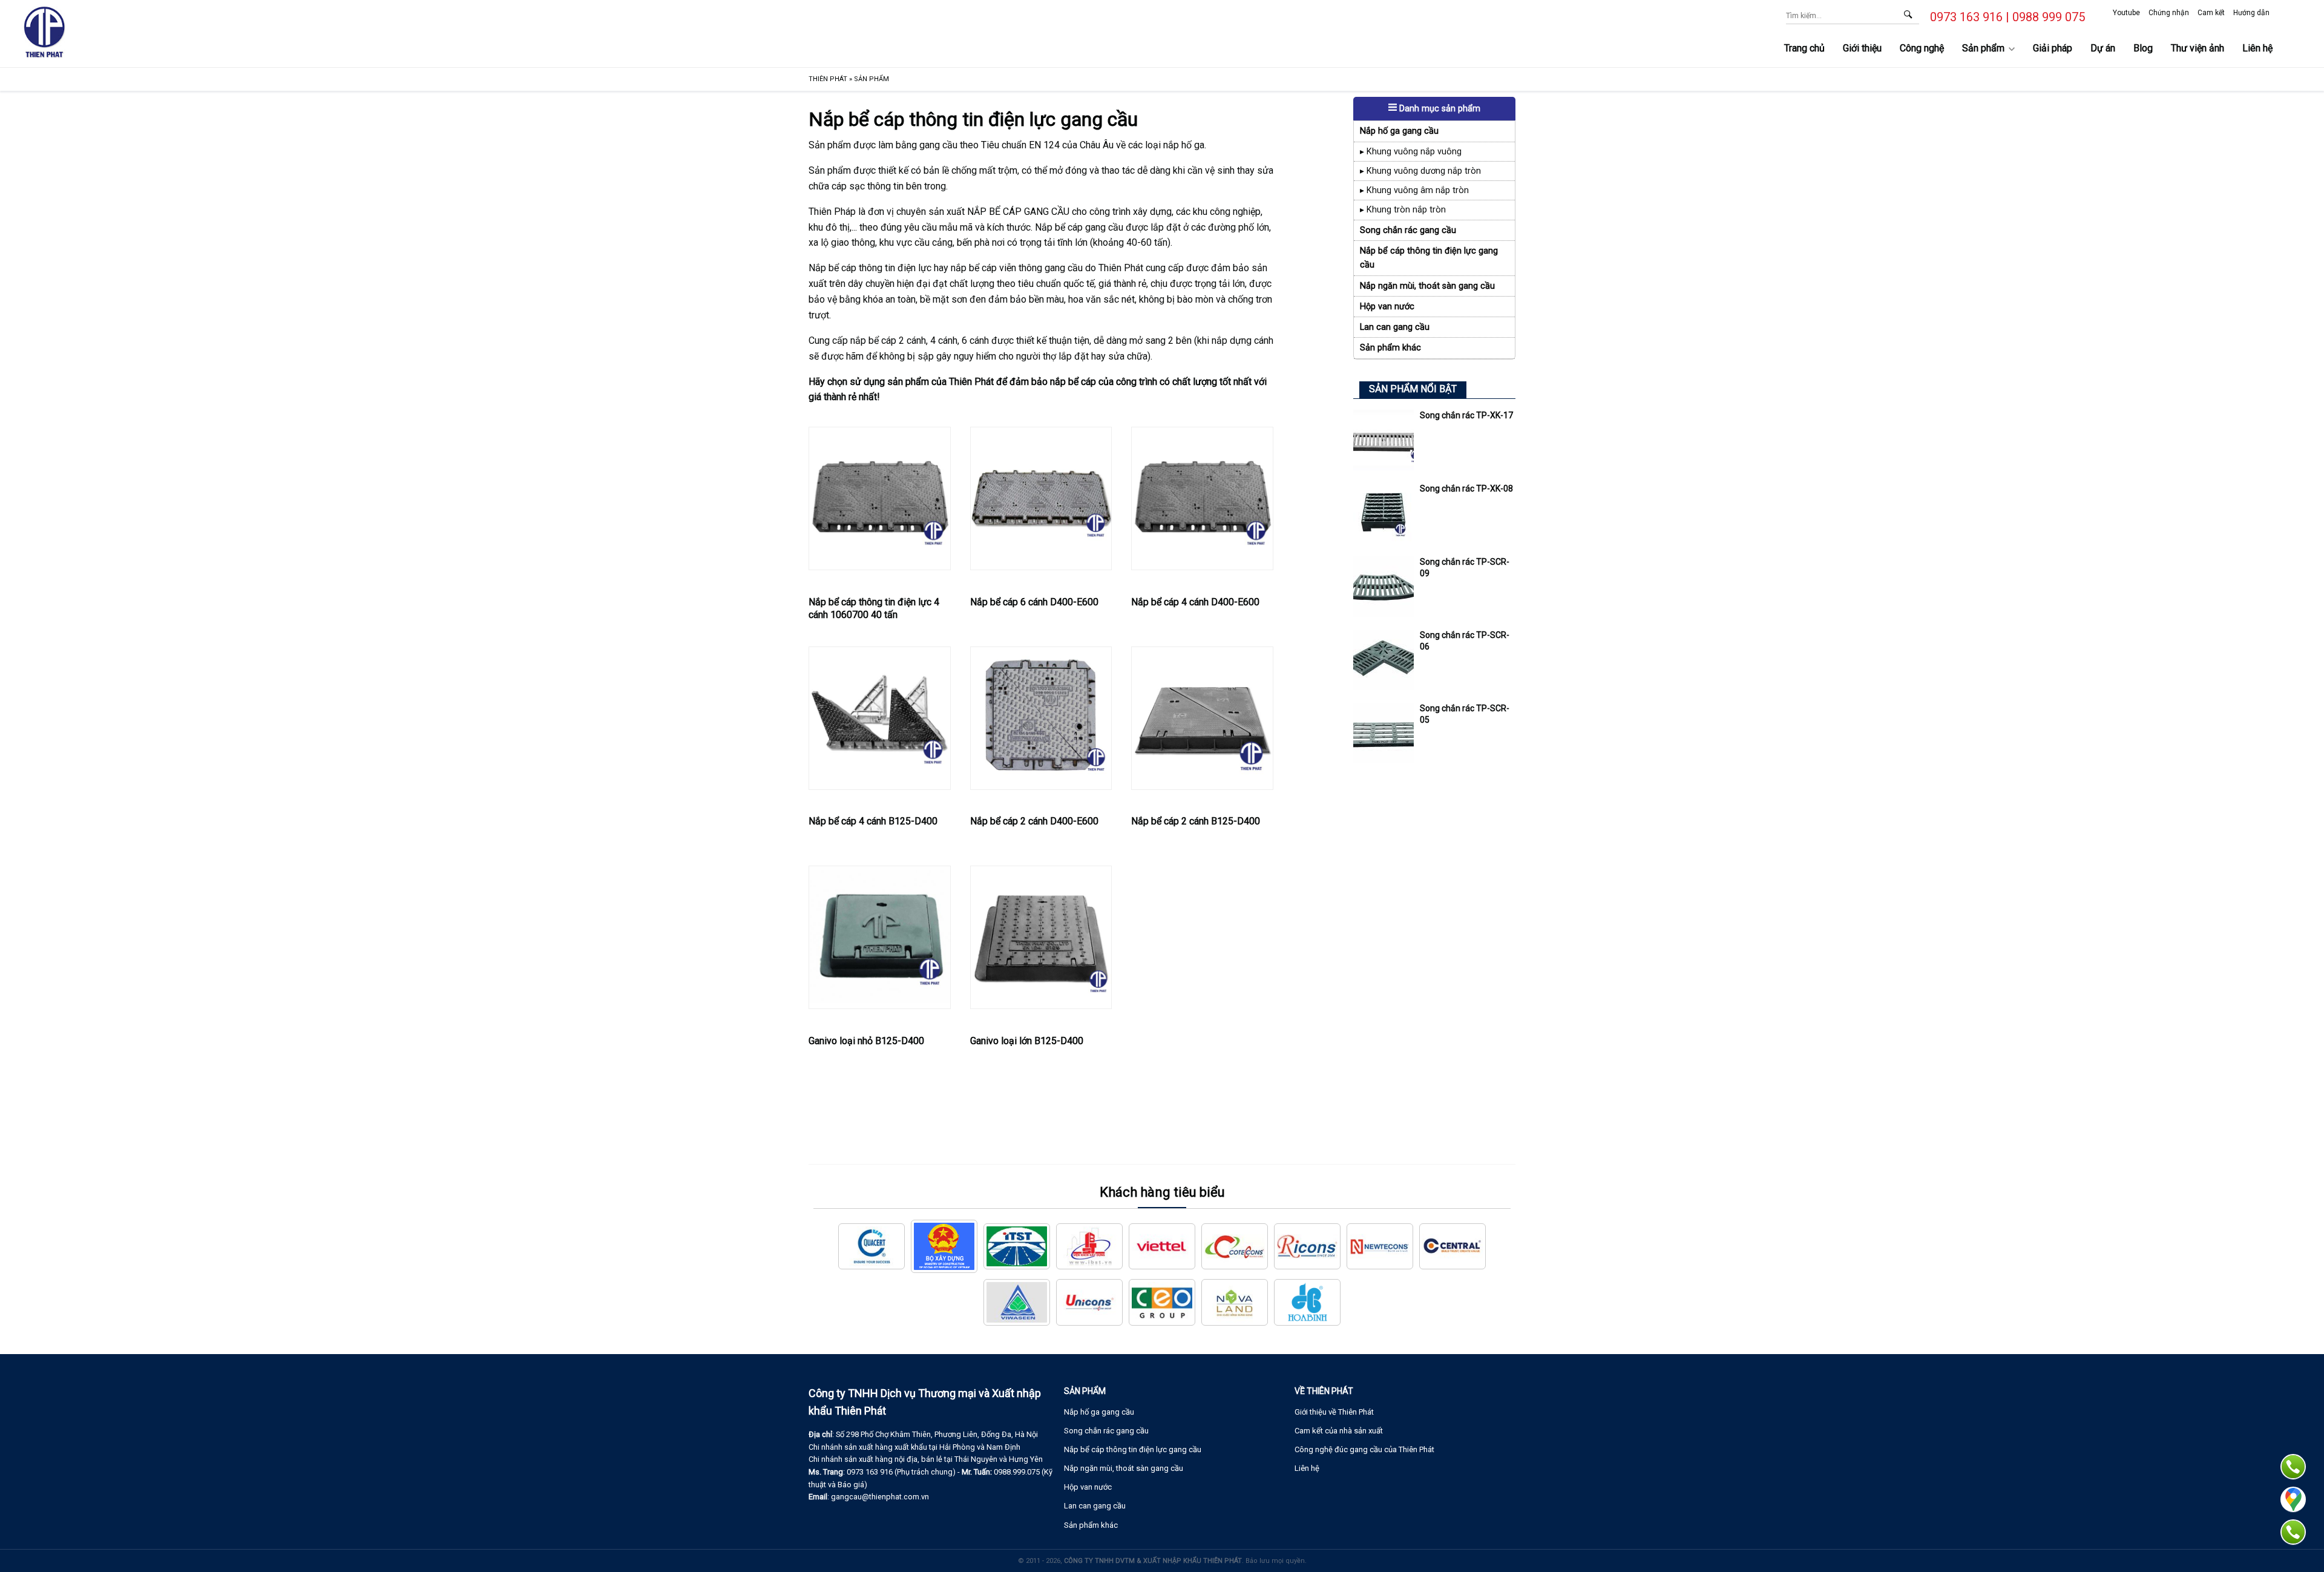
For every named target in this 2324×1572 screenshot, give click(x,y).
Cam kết (2211, 13)
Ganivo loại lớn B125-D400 (1027, 1041)
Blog (2143, 48)
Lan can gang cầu (1395, 327)
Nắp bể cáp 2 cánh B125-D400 (1196, 821)
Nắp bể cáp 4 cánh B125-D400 (873, 821)
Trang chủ (1804, 48)
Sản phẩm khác (1390, 348)
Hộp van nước (1387, 307)
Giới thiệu (1862, 48)
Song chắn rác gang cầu (1408, 230)
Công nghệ (1922, 48)
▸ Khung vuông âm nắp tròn (1414, 190)
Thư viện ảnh (2198, 48)
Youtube (2126, 13)
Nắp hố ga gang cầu (1399, 131)
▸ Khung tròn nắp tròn (1403, 210)
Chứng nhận (2169, 13)
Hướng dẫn (2251, 13)
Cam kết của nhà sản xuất (1339, 1431)
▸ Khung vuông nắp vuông (1411, 152)
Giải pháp (2053, 48)
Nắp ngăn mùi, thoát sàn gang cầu (1427, 286)
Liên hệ (2257, 48)
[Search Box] (1908, 14)
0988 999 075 (2049, 17)
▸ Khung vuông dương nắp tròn (1420, 171)
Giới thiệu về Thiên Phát (1334, 1412)
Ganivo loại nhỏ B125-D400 (866, 1041)
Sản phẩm (1983, 48)
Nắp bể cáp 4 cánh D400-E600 (1195, 602)
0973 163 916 (1966, 17)
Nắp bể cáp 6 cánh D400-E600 (1034, 602)
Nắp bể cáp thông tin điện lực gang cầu (1429, 258)
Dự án (2103, 48)
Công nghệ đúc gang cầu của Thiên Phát (1364, 1449)
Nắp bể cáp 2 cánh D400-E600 (1034, 821)
